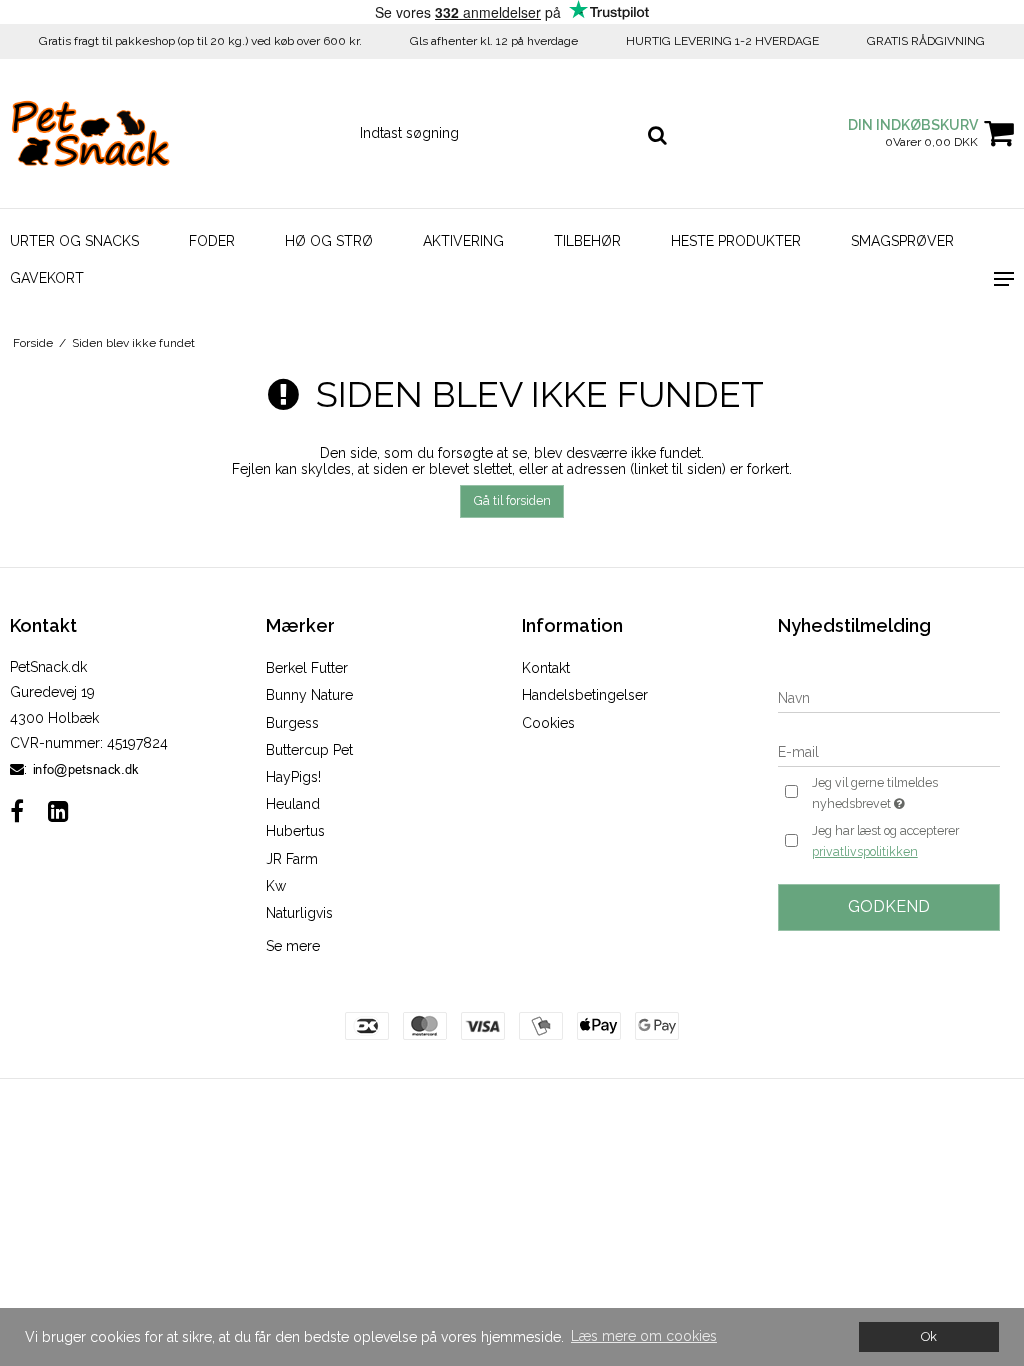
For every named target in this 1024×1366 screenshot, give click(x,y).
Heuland (293, 804)
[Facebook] (17, 811)
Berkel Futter (307, 668)
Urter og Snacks (74, 241)
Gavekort (47, 278)
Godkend (889, 906)
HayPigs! (293, 777)
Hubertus (295, 831)
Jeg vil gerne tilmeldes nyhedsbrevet (904, 792)
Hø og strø (329, 241)
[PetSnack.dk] (170, 133)
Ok (929, 1336)
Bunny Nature (309, 695)
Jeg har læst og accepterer (885, 841)
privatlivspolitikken (865, 851)
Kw (276, 886)
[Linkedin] (58, 811)
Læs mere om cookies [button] (644, 1336)
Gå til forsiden (512, 500)
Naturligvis (299, 913)
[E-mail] (889, 751)
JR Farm (292, 859)
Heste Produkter (736, 241)
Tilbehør (587, 241)
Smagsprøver (902, 241)
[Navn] (889, 697)
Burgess (292, 723)
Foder (212, 241)
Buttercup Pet (309, 750)
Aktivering (463, 241)
